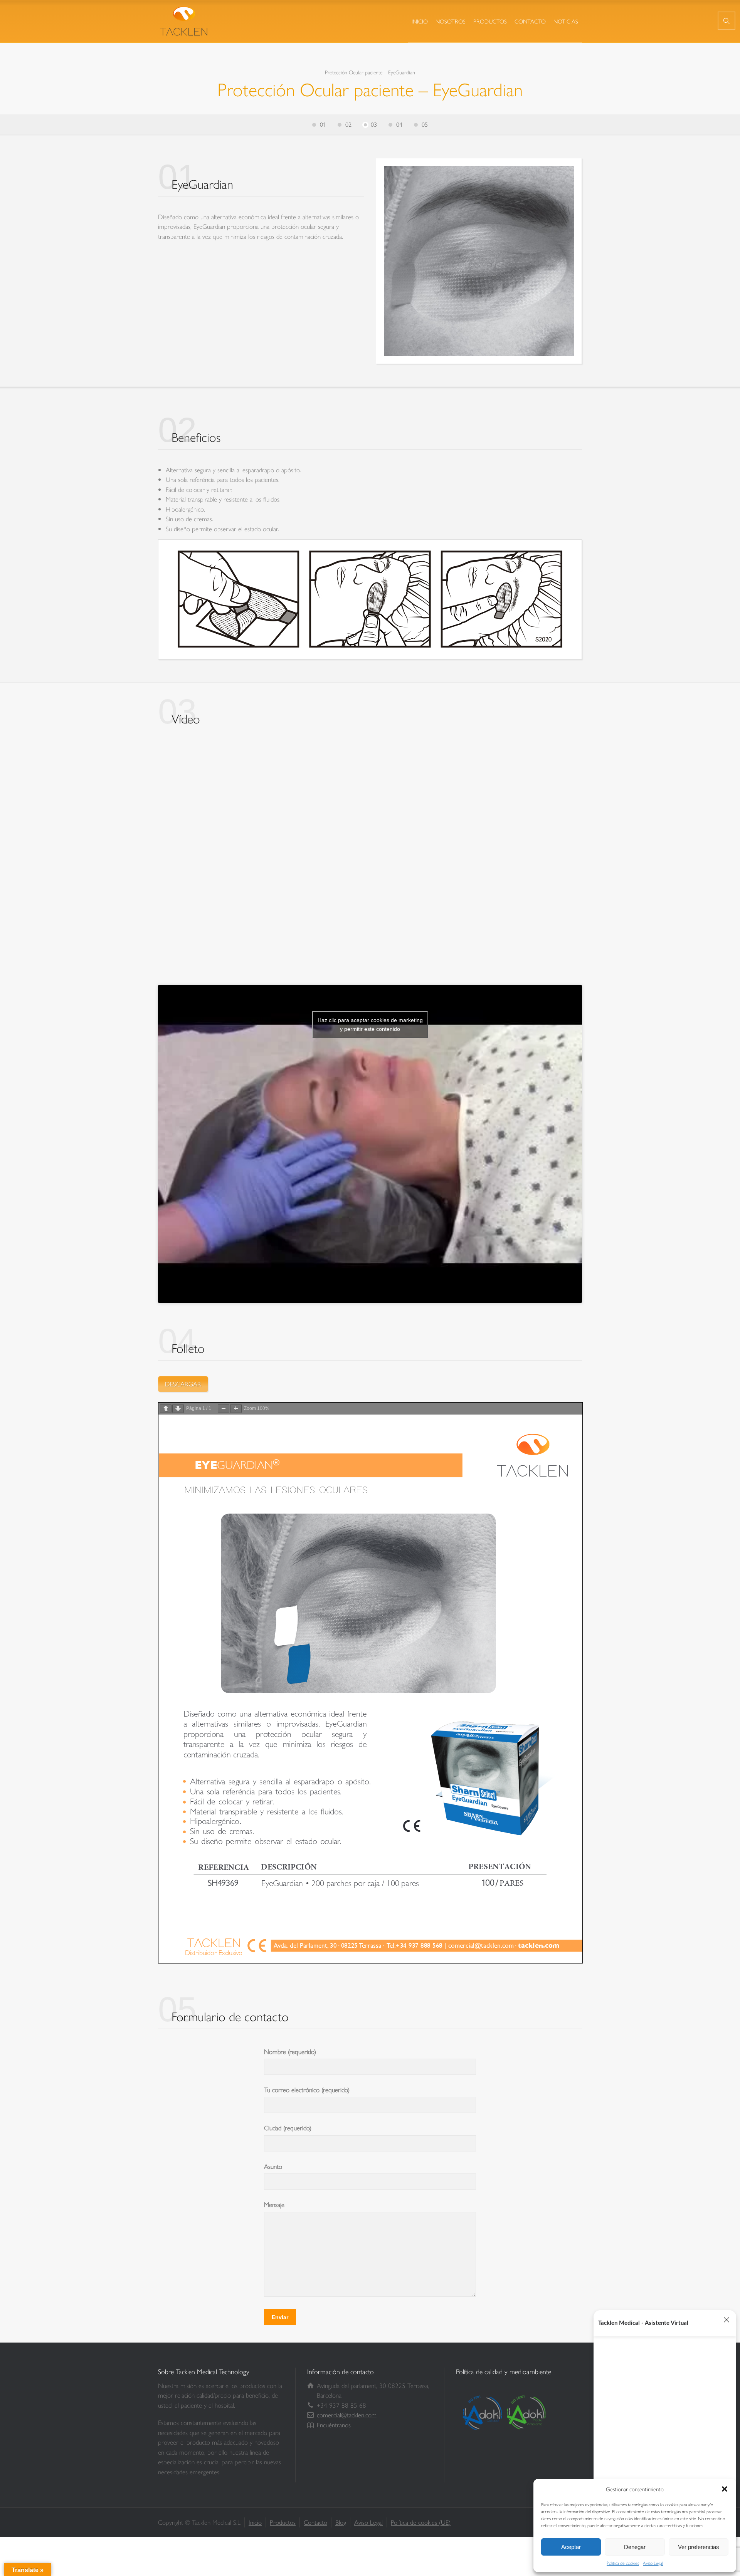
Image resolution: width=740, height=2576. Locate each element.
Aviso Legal (653, 2563)
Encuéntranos (334, 2425)
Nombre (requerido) (290, 2051)
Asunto (273, 2166)
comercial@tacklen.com (347, 2415)
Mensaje (274, 2204)
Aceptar (571, 2547)
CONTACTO (530, 21)
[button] (725, 2489)
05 (425, 124)
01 (323, 124)
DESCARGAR (183, 1384)
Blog (341, 2522)
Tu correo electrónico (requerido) (307, 2089)
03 (374, 124)
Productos (283, 2522)
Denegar (635, 2547)
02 (348, 124)
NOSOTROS (451, 21)
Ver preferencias (699, 2547)
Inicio (255, 2522)
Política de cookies (623, 2563)
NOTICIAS (566, 21)
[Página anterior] (166, 1409)
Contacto (315, 2522)
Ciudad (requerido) (288, 2128)
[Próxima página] (178, 1409)
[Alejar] (224, 1409)
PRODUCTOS (490, 21)
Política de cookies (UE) (421, 2522)
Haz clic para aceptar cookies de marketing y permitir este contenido (370, 1025)
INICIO (420, 21)
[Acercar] (236, 1409)
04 (399, 124)
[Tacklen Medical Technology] (185, 21)
